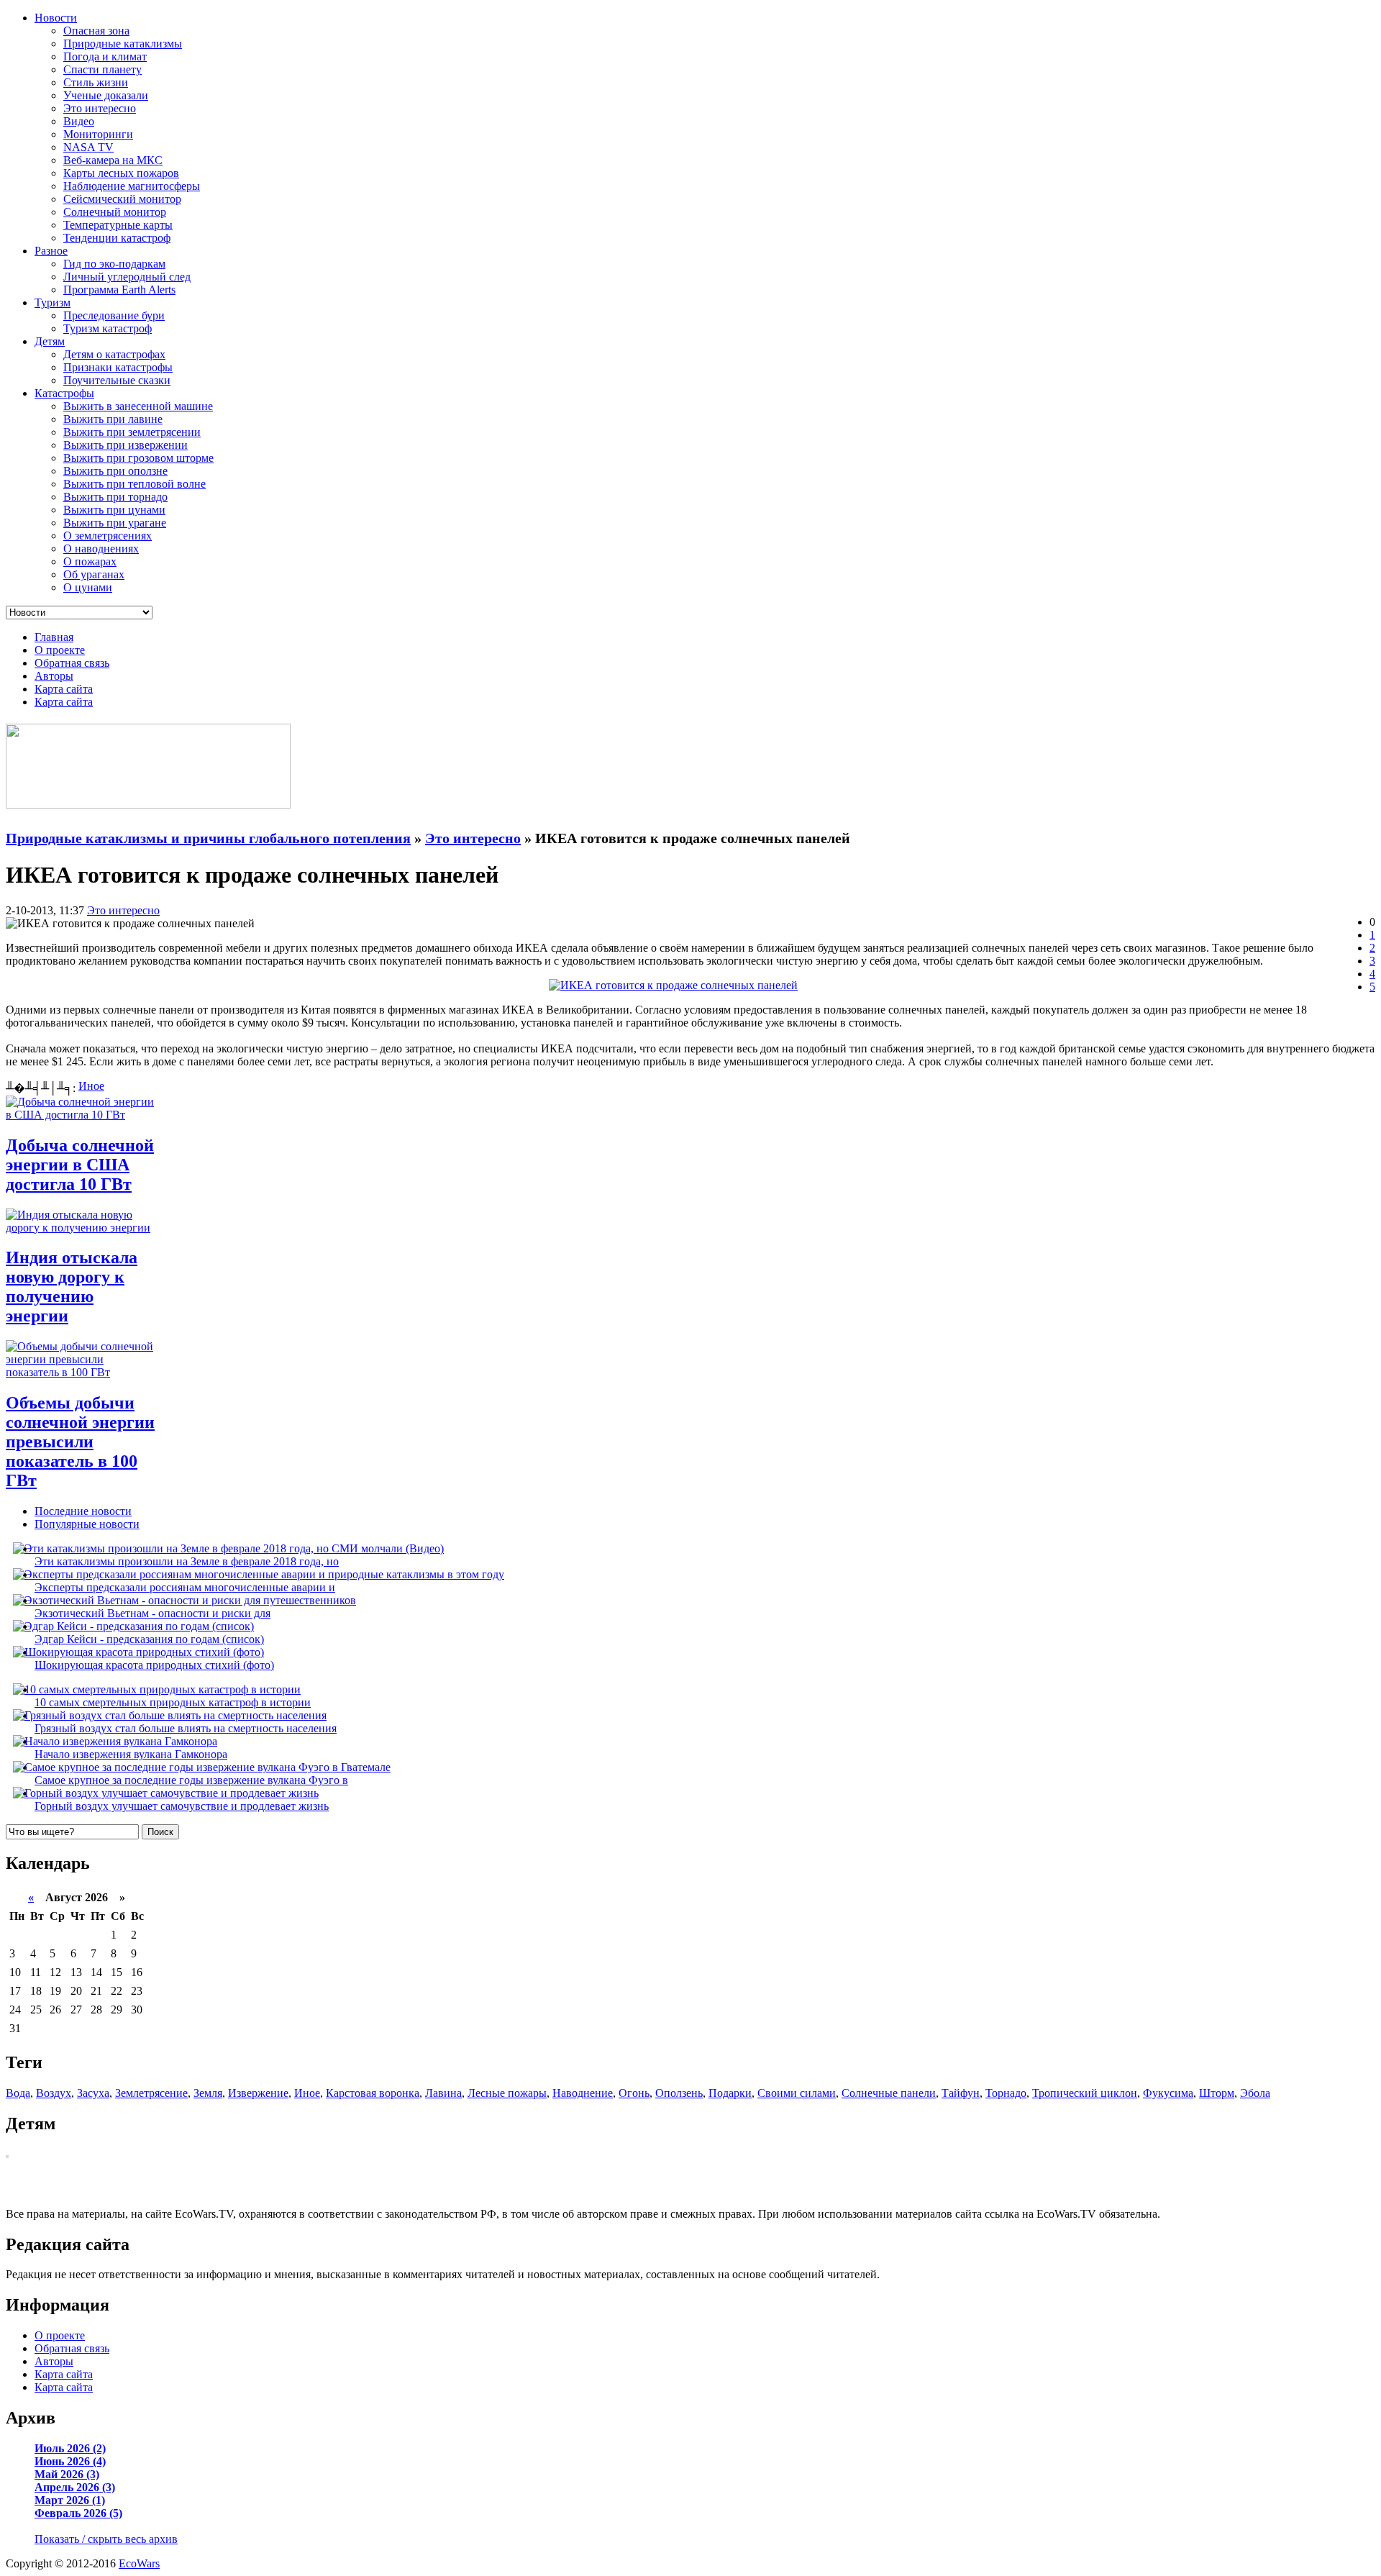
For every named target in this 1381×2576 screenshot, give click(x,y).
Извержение (258, 2093)
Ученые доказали (106, 95)
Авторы (54, 676)
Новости (56, 18)
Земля (208, 2093)
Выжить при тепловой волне (135, 484)
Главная (54, 637)
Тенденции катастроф (117, 238)
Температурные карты (118, 225)
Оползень (679, 2093)
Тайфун (961, 2093)
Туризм (53, 302)
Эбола (1255, 2093)
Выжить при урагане (115, 523)
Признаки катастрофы (118, 367)
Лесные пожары (507, 2093)
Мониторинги (98, 134)
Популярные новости (87, 1524)
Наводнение (583, 2093)
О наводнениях (101, 549)
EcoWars (139, 2563)
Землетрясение (151, 2093)
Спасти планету (102, 69)
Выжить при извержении (126, 445)
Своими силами (797, 2093)
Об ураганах (94, 574)
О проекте (60, 650)
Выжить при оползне (115, 471)
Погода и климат (105, 56)
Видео (79, 121)
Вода (18, 2093)
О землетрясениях (108, 536)
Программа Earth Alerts (119, 290)
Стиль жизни (96, 82)
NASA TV (88, 147)
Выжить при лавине (113, 419)
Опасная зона (96, 31)
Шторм (1217, 2093)
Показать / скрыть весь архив (106, 2539)
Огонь (634, 2093)
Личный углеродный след (127, 277)
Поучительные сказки (117, 380)
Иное (91, 1086)
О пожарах (90, 561)
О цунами (88, 587)
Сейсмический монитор (122, 199)
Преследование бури (114, 315)
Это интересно (100, 108)
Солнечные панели (889, 2093)
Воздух (54, 2093)
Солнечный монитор (115, 212)
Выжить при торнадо (115, 497)
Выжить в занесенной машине (138, 406)
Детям (50, 341)
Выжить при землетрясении (132, 432)
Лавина (443, 2093)
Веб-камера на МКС (113, 160)
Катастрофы (64, 393)
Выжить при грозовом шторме (138, 458)
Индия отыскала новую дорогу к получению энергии (72, 1287)
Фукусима (1168, 2093)
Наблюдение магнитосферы (132, 186)
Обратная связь (72, 663)
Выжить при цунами (114, 510)
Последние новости (83, 1511)
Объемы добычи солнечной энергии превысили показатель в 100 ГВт (80, 1442)
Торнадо (1006, 2093)
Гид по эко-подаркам (114, 264)
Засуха (93, 2093)
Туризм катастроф (108, 328)
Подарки (730, 2093)
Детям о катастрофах (114, 354)
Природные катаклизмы (123, 44)
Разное (51, 251)
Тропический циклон (1085, 2093)
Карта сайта (64, 689)
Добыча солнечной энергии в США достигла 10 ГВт (80, 1165)
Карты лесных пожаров (121, 173)
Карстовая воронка (373, 2093)
